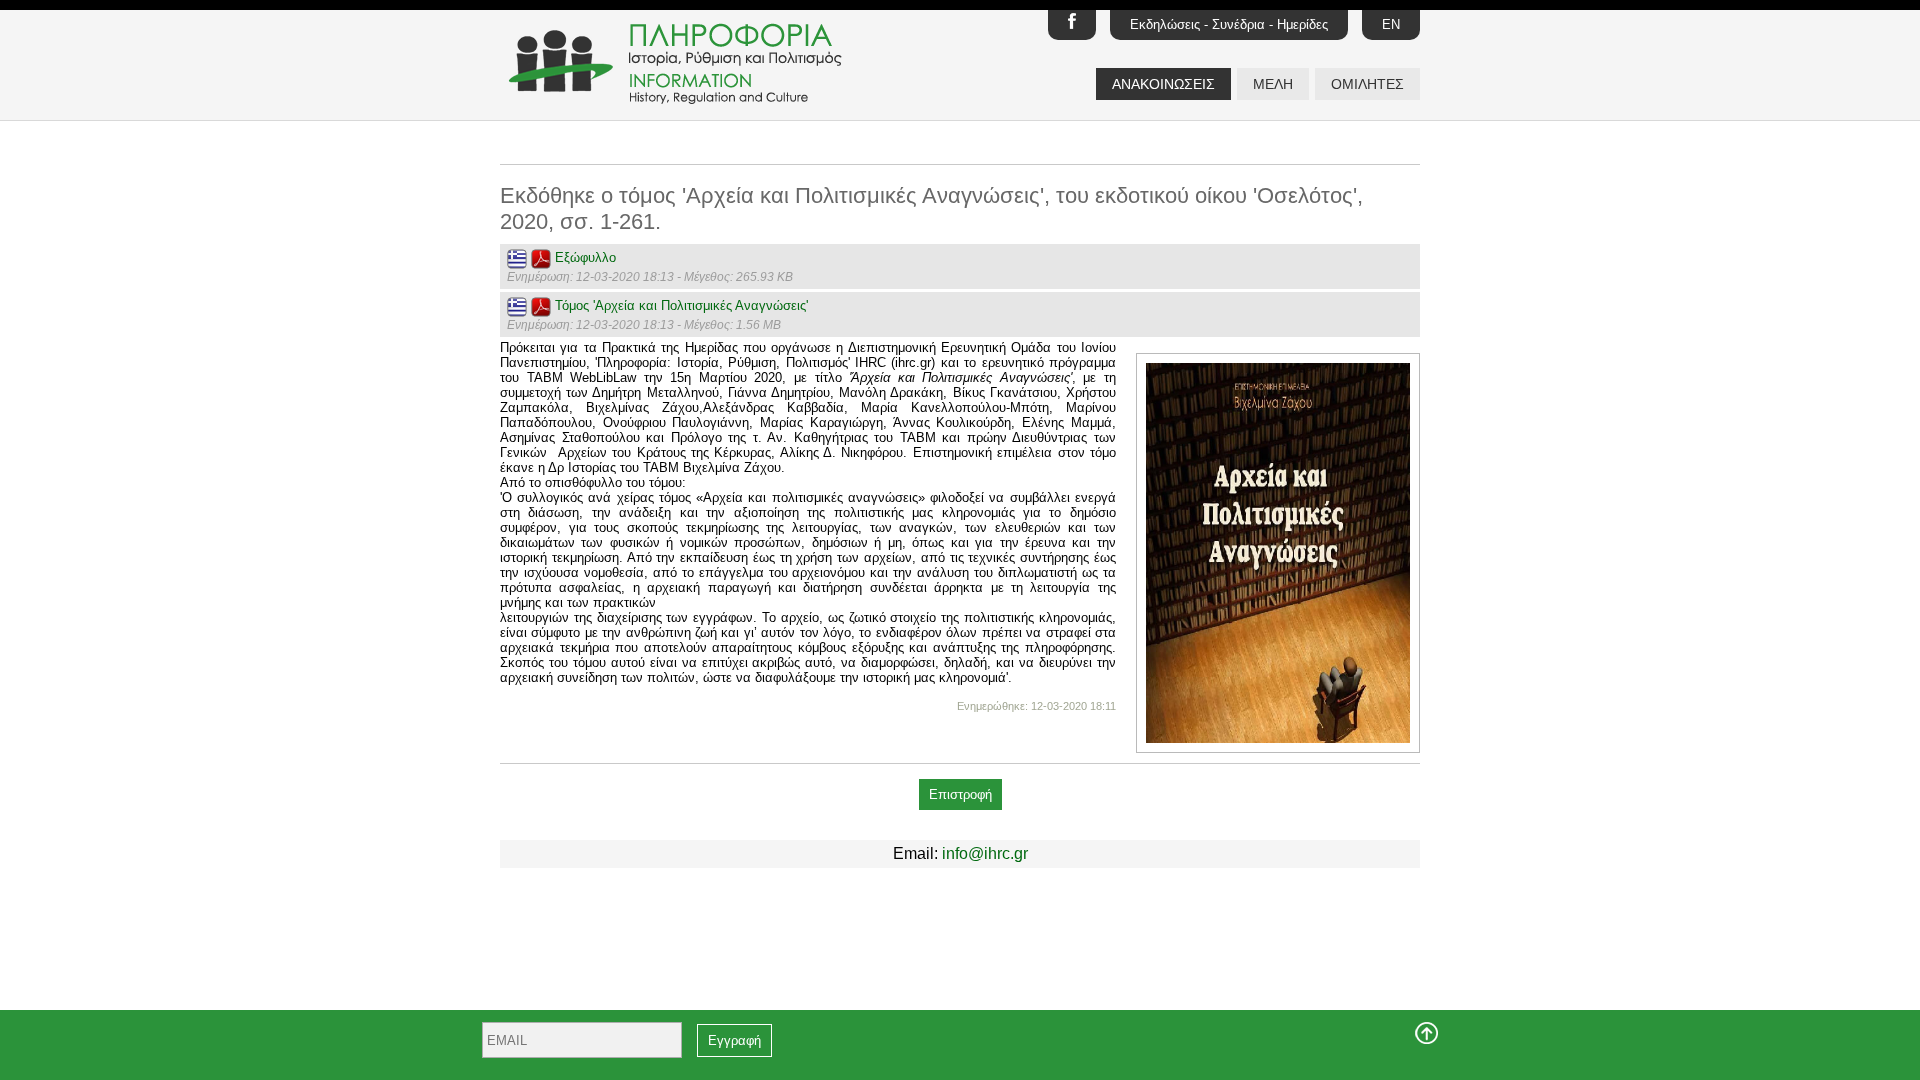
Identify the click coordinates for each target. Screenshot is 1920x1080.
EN (1391, 24)
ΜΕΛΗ (1273, 84)
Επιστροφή (960, 794)
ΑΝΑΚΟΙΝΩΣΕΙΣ (1163, 84)
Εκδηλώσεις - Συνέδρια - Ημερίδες (1229, 24)
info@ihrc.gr (985, 853)
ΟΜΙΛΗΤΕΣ (1367, 84)
